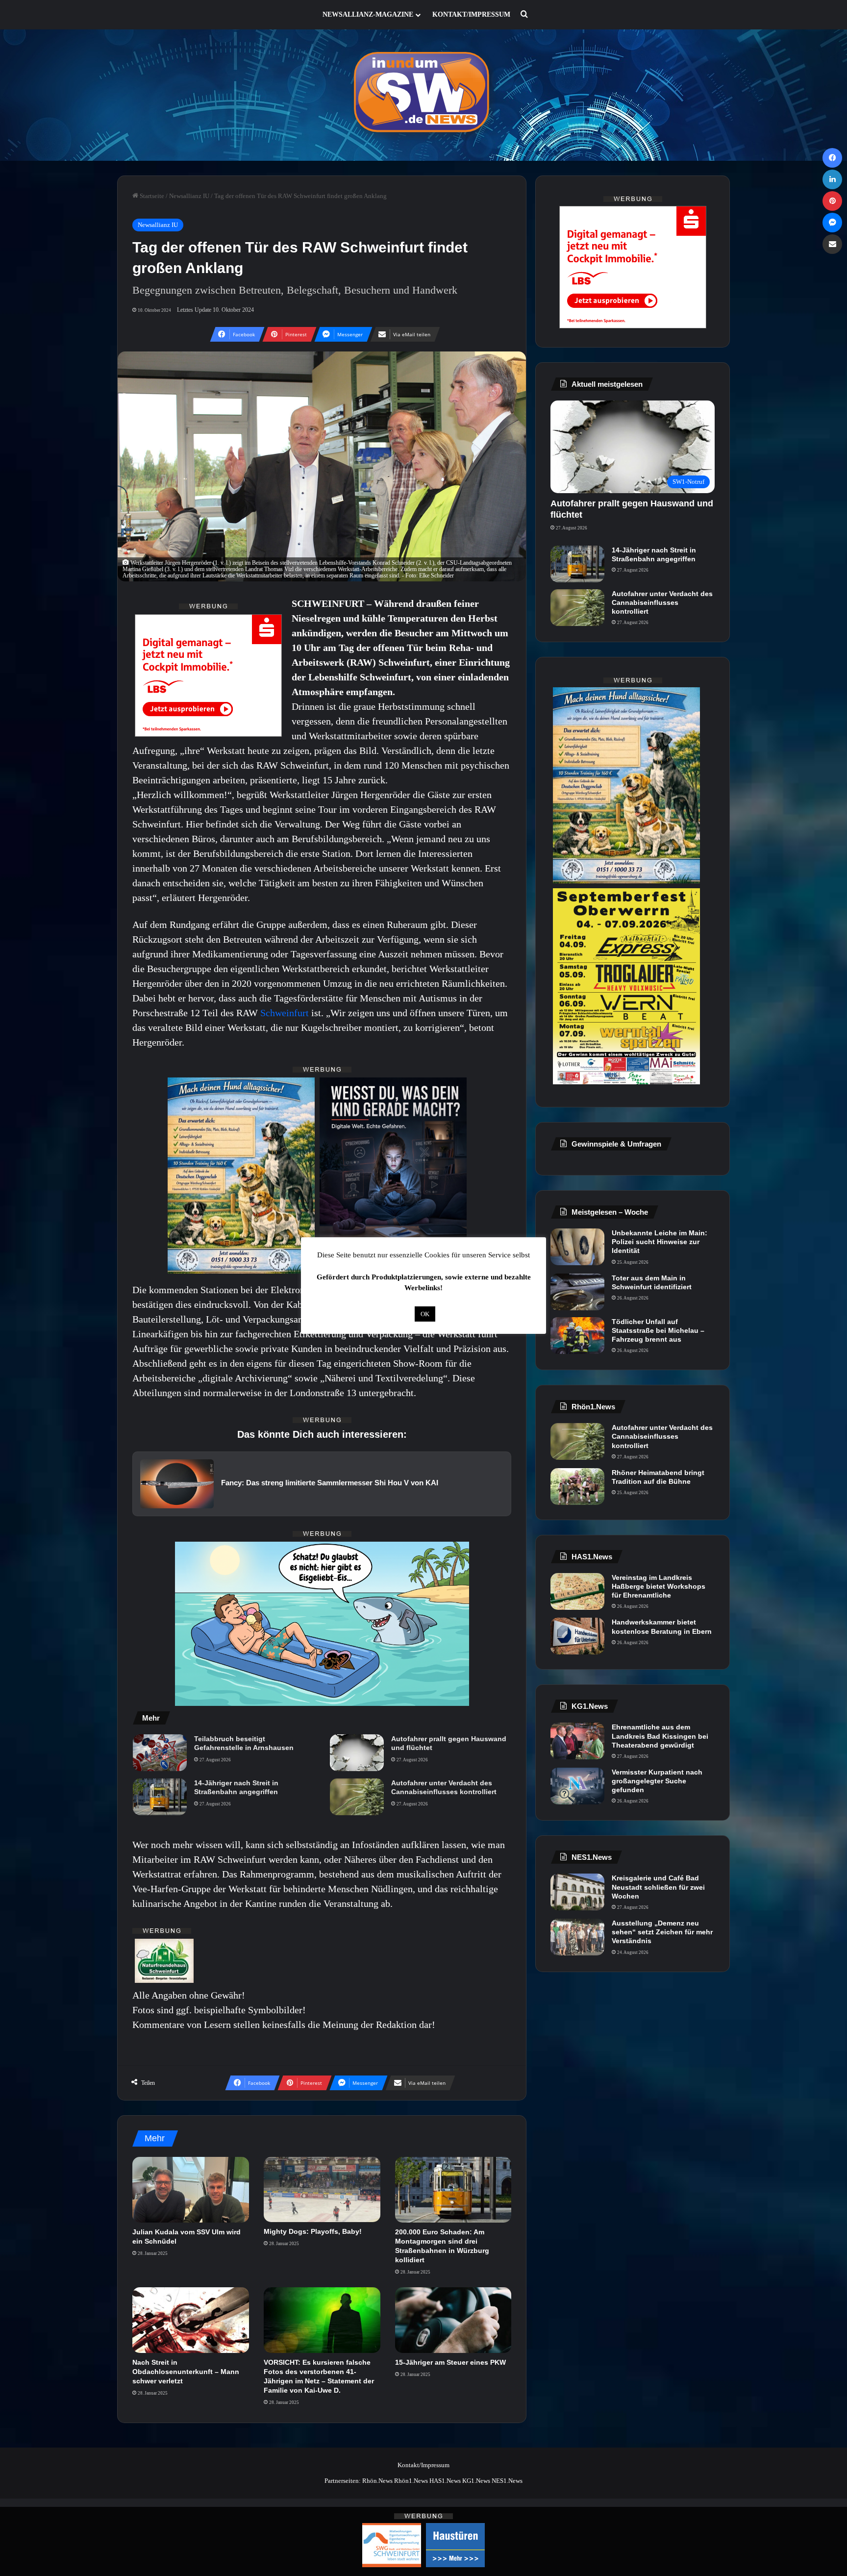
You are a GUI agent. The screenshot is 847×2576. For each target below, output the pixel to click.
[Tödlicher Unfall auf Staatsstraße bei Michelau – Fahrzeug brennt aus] (577, 1336)
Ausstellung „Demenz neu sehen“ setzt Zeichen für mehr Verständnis (662, 1932)
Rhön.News (377, 2481)
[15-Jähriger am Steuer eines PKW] (453, 2320)
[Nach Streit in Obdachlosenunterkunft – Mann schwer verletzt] (191, 2320)
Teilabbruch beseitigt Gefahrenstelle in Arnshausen (244, 1743)
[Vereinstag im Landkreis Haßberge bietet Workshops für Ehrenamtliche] (577, 1591)
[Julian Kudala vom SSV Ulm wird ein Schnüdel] (191, 2190)
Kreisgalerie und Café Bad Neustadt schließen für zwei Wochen (658, 1887)
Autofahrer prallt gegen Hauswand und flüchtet (449, 1743)
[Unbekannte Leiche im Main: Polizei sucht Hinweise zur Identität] (577, 1247)
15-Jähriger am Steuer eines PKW (450, 2362)
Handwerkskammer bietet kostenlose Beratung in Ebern (662, 1626)
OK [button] (425, 1314)
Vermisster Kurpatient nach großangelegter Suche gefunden (657, 1781)
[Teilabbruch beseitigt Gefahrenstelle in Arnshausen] (160, 1753)
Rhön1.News (411, 2481)
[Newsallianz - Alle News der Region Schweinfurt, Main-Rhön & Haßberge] (423, 95)
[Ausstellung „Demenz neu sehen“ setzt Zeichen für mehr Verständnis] (577, 1937)
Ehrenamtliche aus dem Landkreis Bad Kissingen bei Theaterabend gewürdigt (660, 1736)
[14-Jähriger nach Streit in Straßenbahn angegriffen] (160, 1797)
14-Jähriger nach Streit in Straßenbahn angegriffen (236, 1787)
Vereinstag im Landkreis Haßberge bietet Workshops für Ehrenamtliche (659, 1586)
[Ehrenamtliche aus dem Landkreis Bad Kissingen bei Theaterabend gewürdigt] (577, 1741)
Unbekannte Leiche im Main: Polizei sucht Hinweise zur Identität (660, 1242)
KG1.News (476, 2481)
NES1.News (507, 2481)
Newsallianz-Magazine (368, 14)
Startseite (151, 196)
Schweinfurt (286, 1013)
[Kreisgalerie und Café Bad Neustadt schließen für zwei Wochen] (577, 1892)
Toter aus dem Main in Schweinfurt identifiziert (652, 1282)
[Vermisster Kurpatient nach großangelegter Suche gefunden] (577, 1786)
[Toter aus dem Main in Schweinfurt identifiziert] (577, 1292)
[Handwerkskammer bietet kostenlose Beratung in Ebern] (577, 1636)
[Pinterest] (832, 201)
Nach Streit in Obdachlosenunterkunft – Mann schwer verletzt (186, 2372)
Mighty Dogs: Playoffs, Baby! (313, 2231)
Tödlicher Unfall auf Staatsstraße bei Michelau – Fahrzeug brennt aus (658, 1330)
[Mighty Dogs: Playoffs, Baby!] (322, 2190)
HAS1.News (445, 2481)
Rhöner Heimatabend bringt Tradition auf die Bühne (658, 1477)
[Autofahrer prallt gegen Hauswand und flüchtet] (357, 1753)
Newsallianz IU (189, 196)
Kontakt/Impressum (471, 14)
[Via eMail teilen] (832, 244)
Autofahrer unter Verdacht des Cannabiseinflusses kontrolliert (444, 1787)
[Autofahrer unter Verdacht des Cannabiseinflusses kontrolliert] (357, 1797)
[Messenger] (832, 223)
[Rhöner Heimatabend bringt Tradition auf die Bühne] (577, 1487)
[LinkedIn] (832, 179)
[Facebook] (832, 158)
